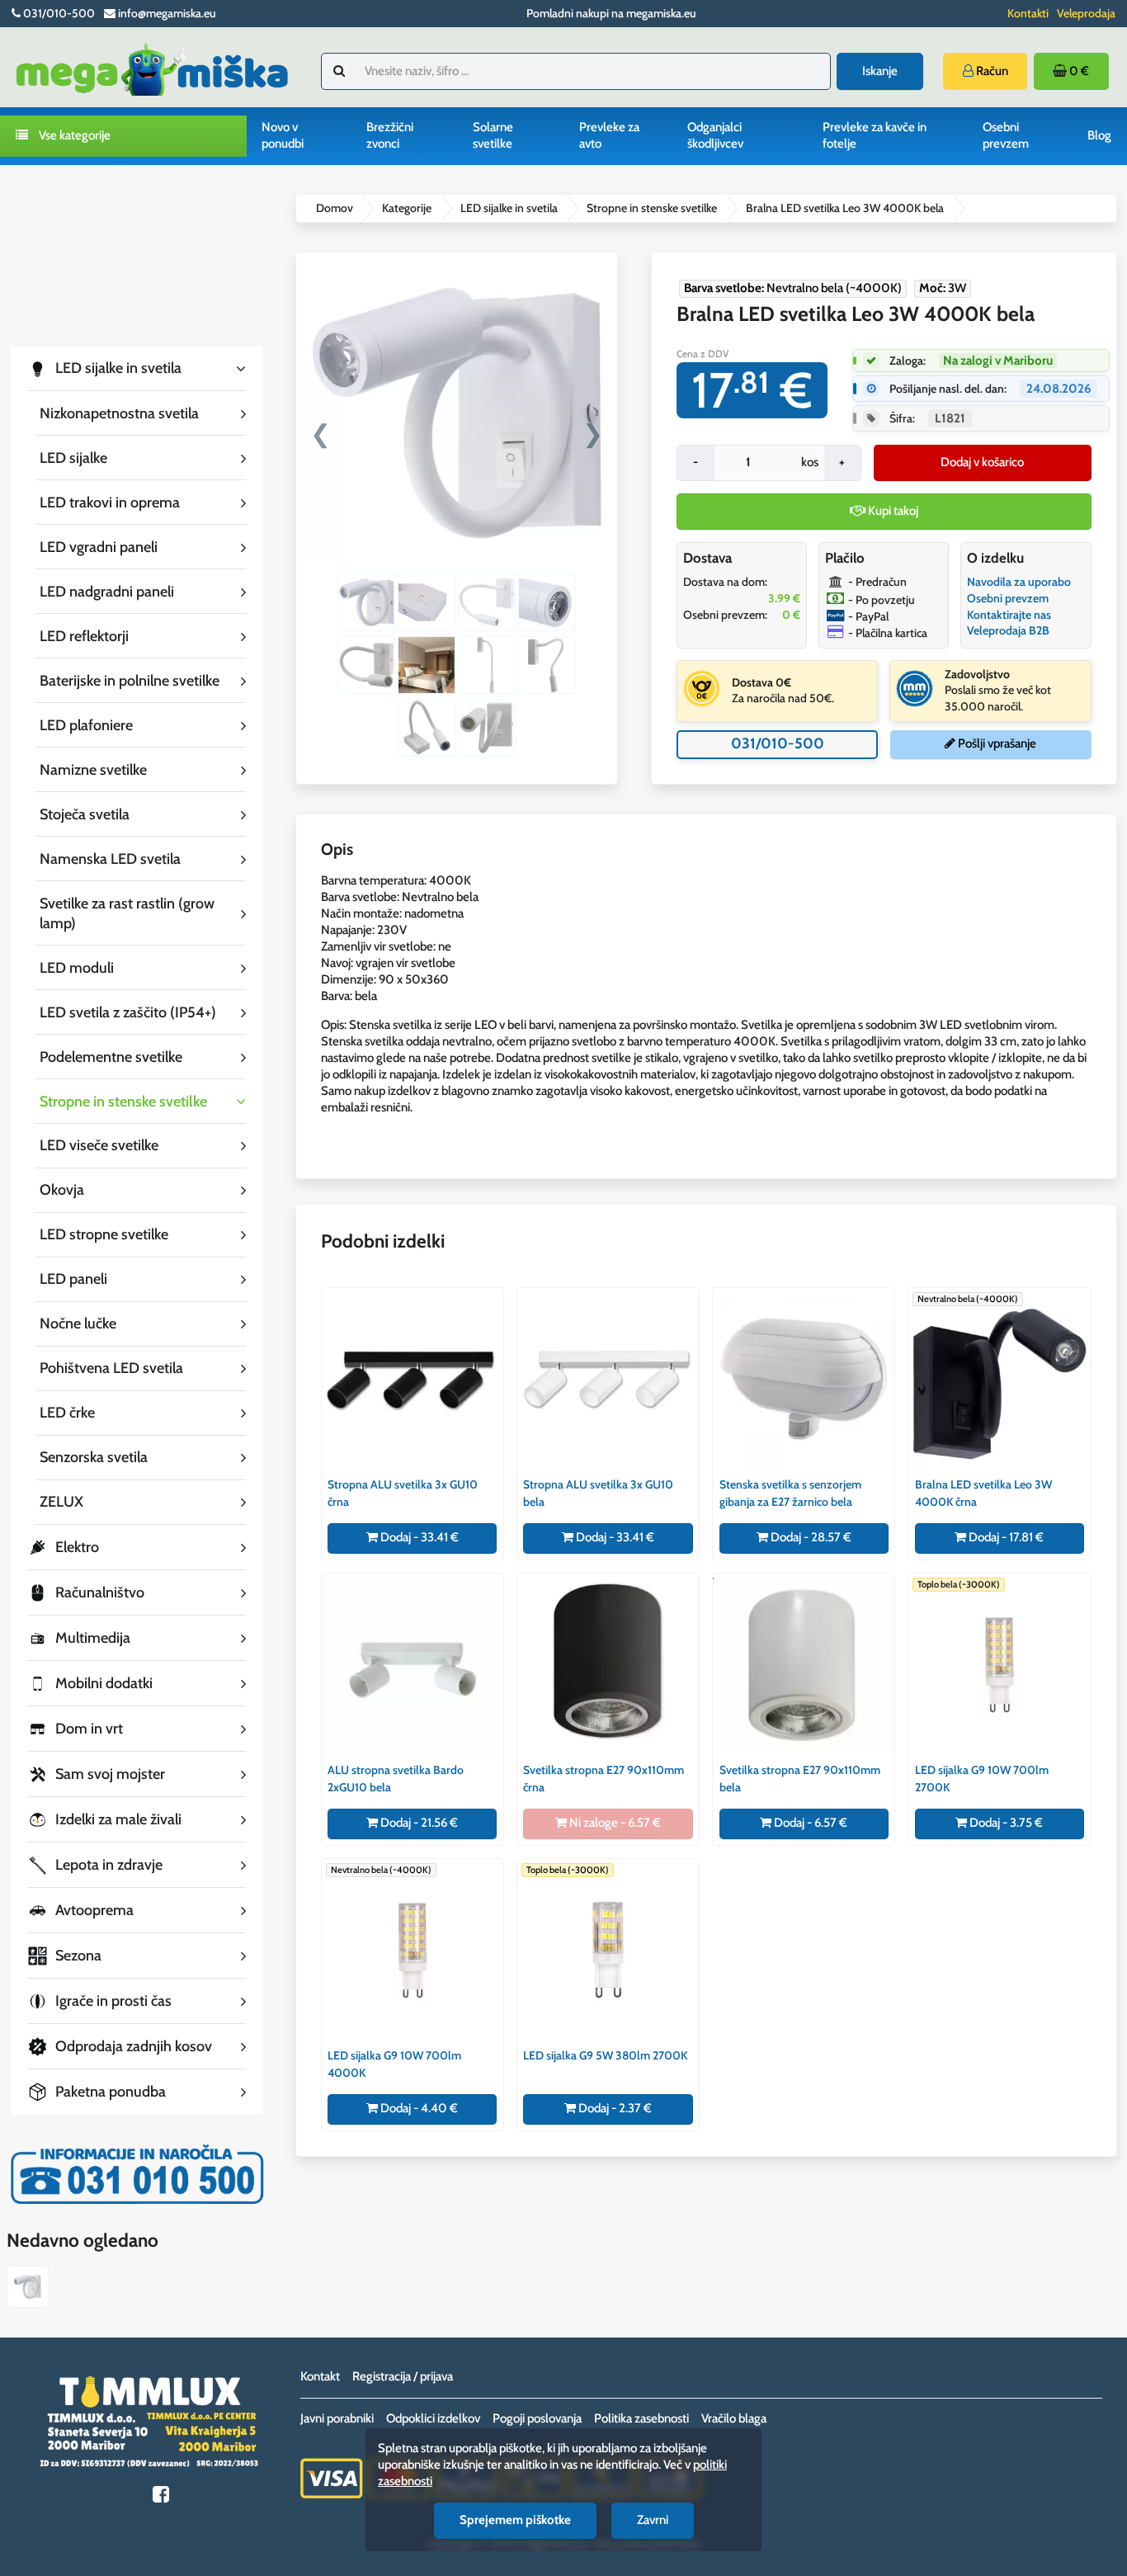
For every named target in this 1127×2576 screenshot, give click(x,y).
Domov (335, 208)
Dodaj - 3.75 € (1005, 1823)
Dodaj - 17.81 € (1005, 1537)
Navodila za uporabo (1019, 582)
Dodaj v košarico (982, 462)
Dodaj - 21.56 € (418, 1823)
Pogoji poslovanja (537, 2418)
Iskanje (880, 71)
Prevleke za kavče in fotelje (875, 135)
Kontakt (320, 2376)
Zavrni (653, 2520)
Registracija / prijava (403, 2376)
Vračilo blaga (734, 2418)
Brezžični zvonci (390, 135)
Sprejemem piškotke (515, 2520)
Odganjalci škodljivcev (715, 135)
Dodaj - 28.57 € (810, 1537)
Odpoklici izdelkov (433, 2418)
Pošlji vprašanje (996, 743)
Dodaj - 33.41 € (418, 1537)
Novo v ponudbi (283, 135)
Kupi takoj (892, 511)
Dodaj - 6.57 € (809, 1823)
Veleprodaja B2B (1008, 630)
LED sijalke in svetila (509, 208)
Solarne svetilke (493, 135)
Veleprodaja (1086, 13)
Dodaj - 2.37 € (614, 2108)
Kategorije (407, 208)
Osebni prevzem (1006, 135)
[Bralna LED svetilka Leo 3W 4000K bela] (28, 2289)
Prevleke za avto (609, 135)
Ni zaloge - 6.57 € (614, 1823)
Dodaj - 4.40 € (418, 2108)
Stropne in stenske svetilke (652, 208)
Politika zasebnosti (641, 2418)
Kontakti (1028, 13)
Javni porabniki (337, 2418)
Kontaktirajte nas (1009, 615)
